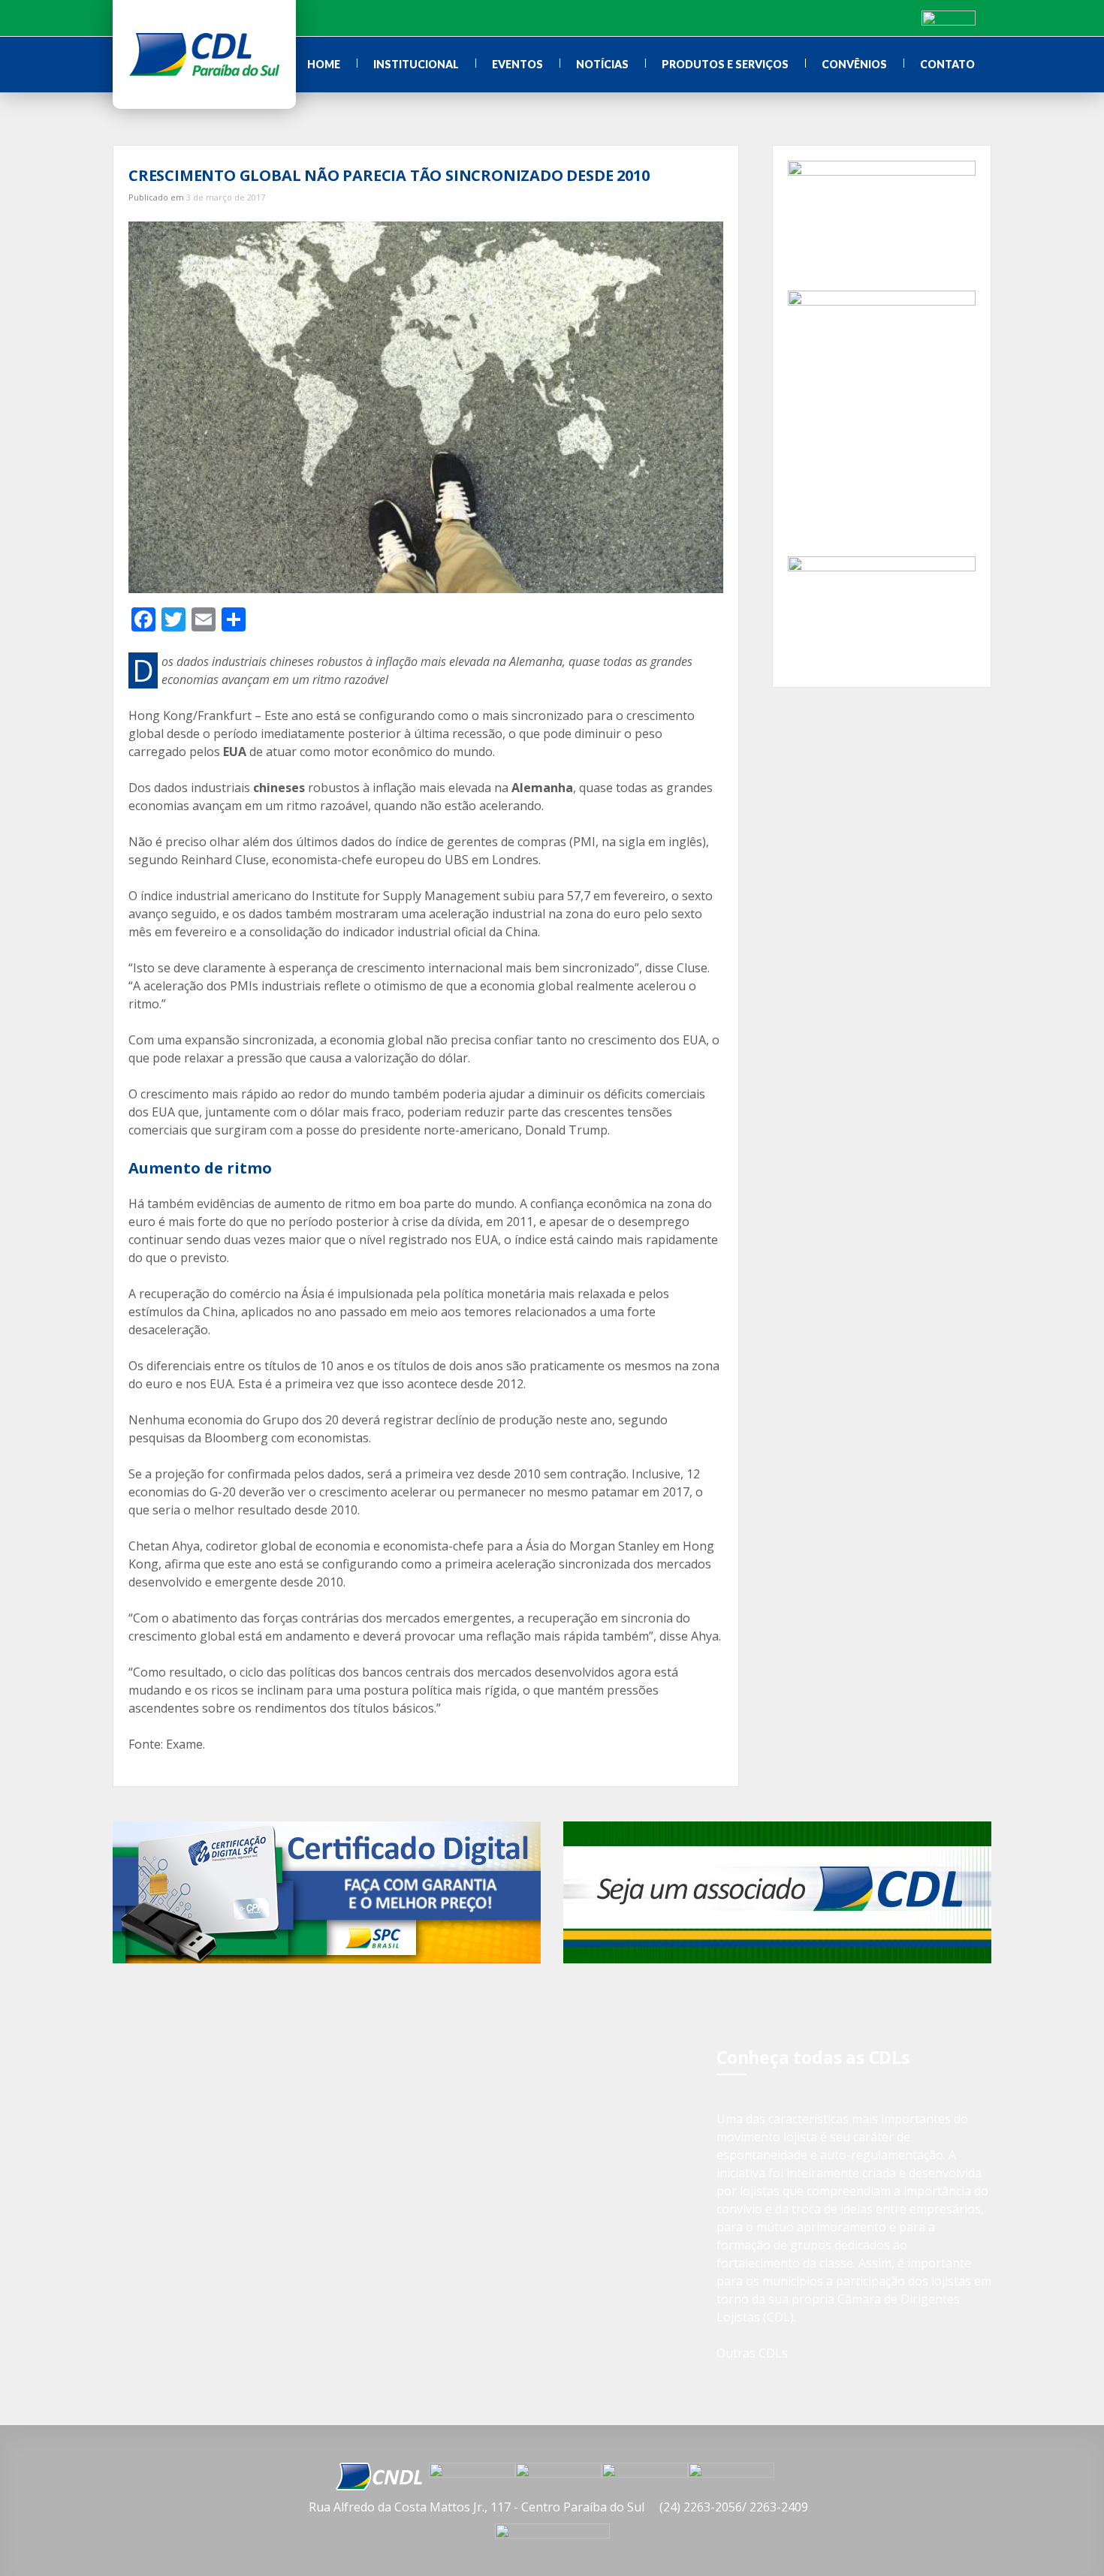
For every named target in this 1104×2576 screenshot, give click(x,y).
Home (324, 64)
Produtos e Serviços (725, 64)
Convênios (854, 64)
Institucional (416, 64)
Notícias (602, 64)
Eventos (517, 64)
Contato (947, 64)
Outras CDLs (752, 2353)
